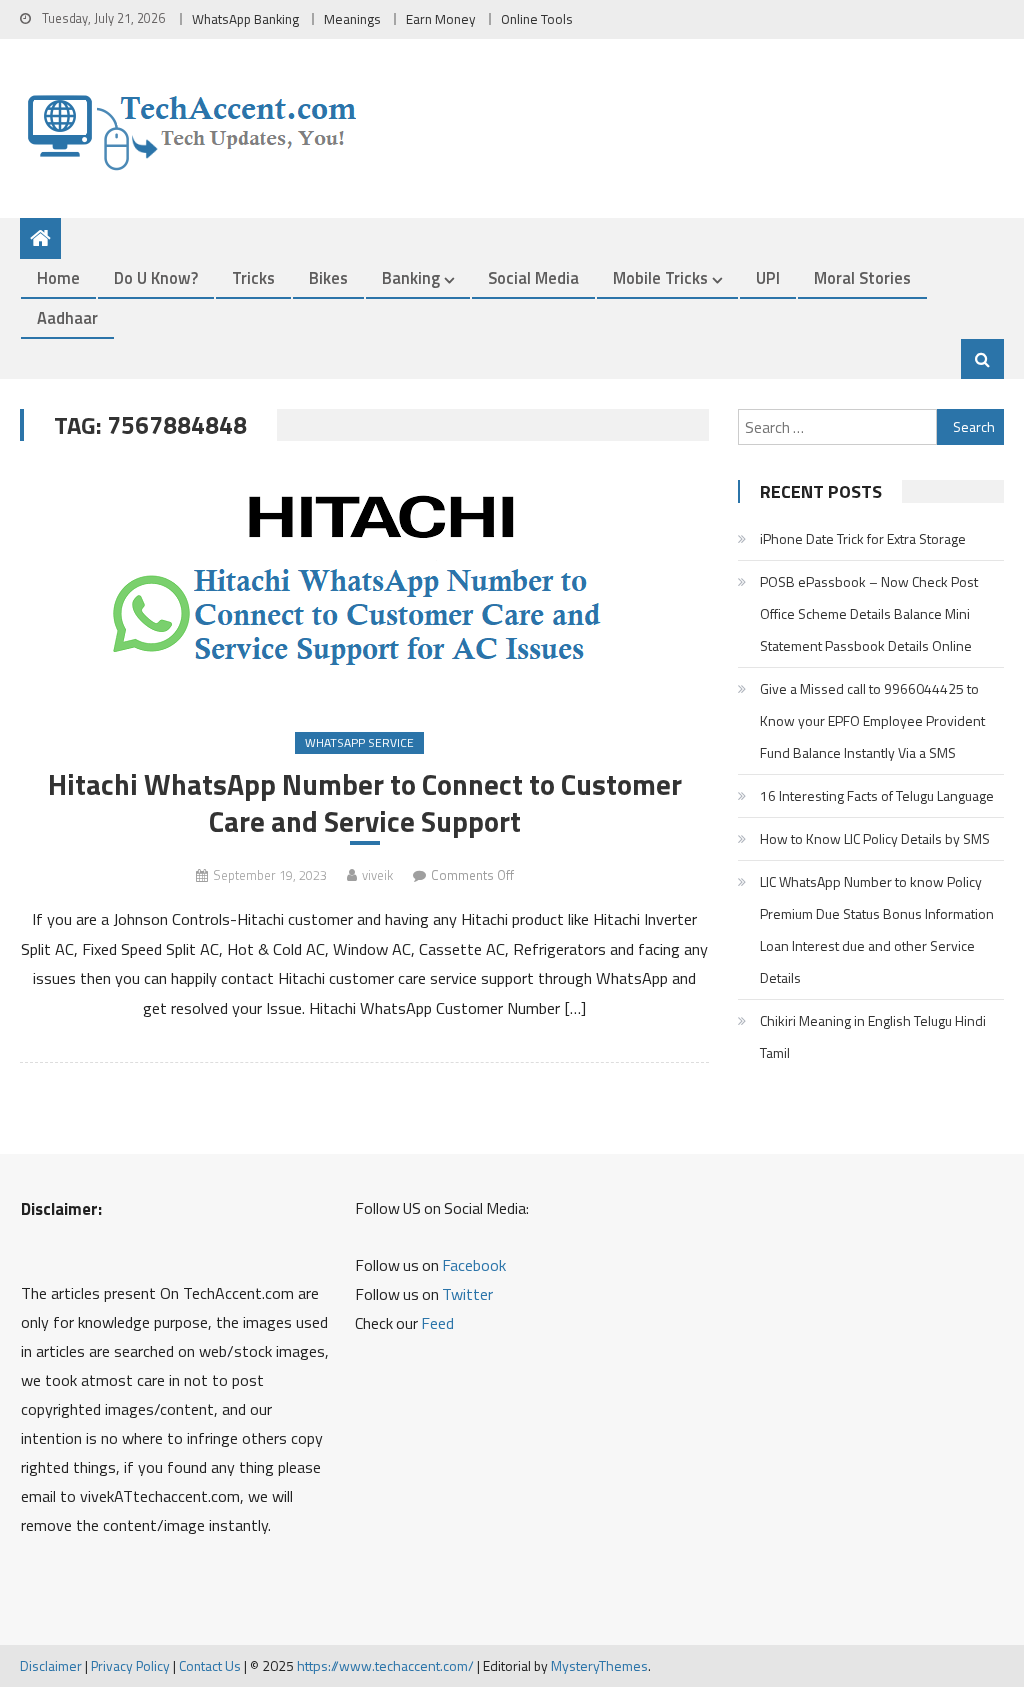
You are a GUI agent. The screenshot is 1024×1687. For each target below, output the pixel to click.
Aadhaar (67, 317)
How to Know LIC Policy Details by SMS (875, 838)
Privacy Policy (130, 1665)
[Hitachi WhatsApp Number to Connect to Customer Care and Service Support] (364, 588)
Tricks (253, 277)
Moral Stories (862, 277)
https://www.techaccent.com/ (385, 1665)
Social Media (533, 277)
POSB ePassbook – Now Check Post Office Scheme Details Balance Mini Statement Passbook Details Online (869, 613)
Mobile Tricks (660, 277)
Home (58, 277)
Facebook (474, 1265)
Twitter (467, 1294)
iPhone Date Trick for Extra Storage (863, 538)
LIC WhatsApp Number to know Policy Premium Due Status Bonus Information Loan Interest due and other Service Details (877, 929)
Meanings (352, 19)
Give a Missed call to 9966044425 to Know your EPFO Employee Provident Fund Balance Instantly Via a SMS (872, 720)
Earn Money (441, 19)
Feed (437, 1323)
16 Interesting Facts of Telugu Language (877, 795)
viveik (377, 875)
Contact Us (210, 1665)
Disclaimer (51, 1665)
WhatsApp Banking (245, 19)
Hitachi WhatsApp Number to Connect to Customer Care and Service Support (365, 803)
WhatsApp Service (359, 742)
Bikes (328, 277)
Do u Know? (156, 277)
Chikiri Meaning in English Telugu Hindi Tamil (873, 1036)
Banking (411, 277)
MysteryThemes (599, 1665)
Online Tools (537, 19)
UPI (768, 277)
